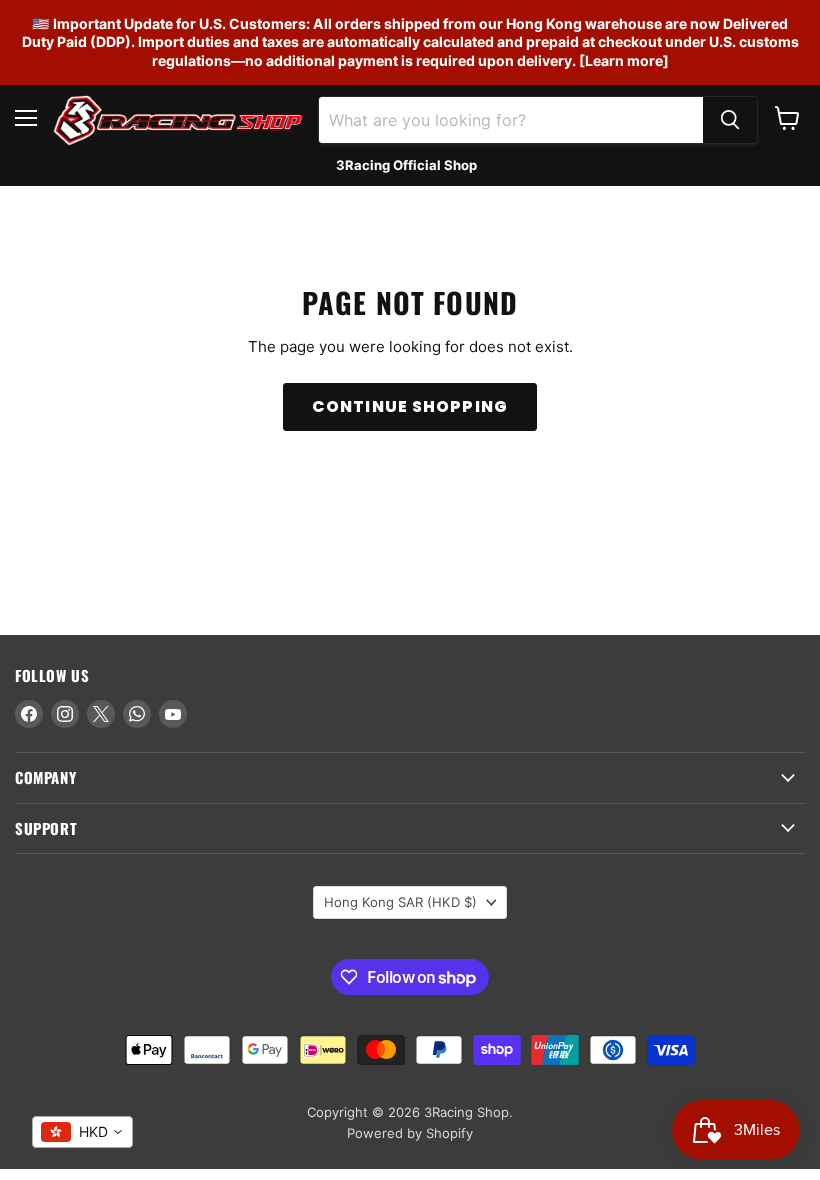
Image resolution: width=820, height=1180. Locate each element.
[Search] (730, 120)
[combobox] (82, 1132)
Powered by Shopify (410, 1133)
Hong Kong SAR (400, 902)
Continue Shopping (410, 406)
